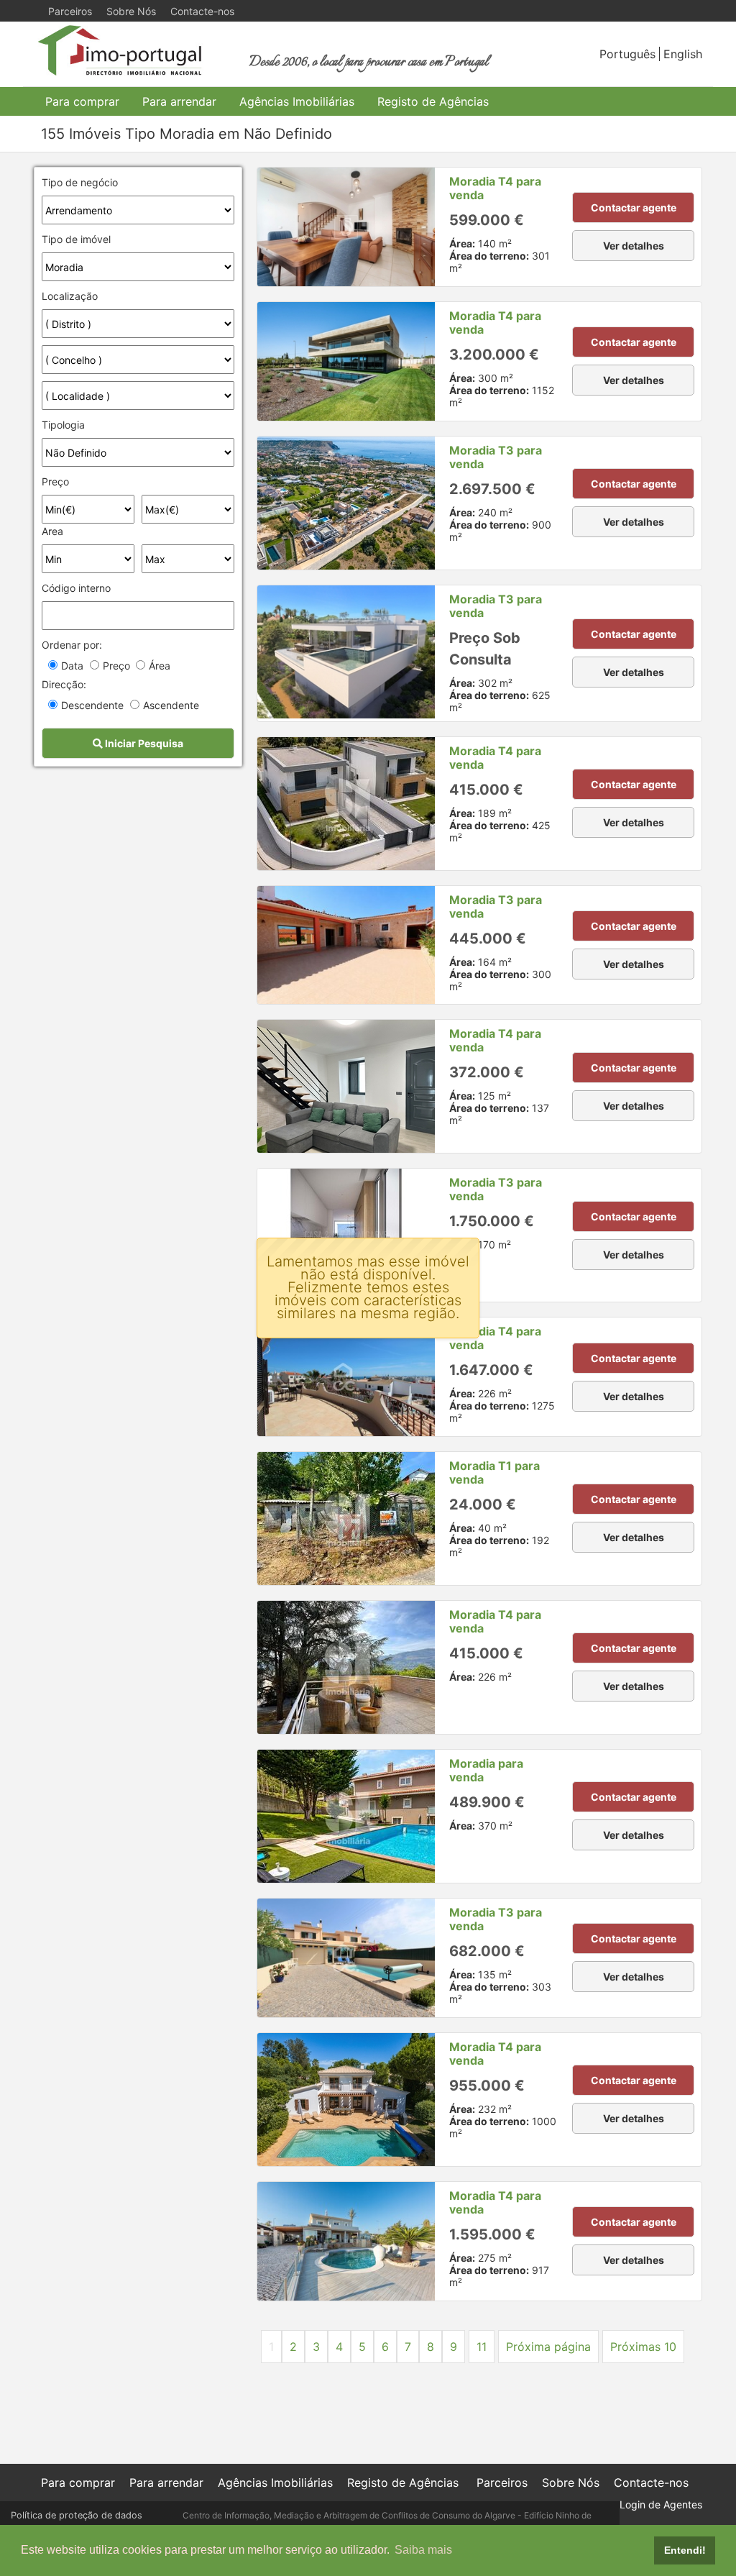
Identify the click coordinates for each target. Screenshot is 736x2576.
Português (627, 54)
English (683, 54)
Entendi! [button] (685, 2550)
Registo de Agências (433, 101)
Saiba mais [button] (423, 2550)
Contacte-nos (202, 11)
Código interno (76, 588)
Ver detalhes (634, 246)
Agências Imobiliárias (297, 101)
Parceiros (70, 11)
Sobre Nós (131, 11)
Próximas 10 (643, 2347)
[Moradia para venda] (346, 1816)
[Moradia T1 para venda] (346, 1518)
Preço (55, 481)
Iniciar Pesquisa (143, 743)
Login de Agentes (661, 2504)
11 (482, 2347)
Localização (70, 296)
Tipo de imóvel (76, 239)
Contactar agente (634, 207)
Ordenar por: (72, 645)
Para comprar (82, 101)
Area (52, 531)
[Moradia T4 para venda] (346, 227)
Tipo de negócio (80, 182)
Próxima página (548, 2347)
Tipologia (63, 425)
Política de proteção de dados (77, 2515)
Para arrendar (179, 101)
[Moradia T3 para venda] (346, 503)
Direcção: (64, 684)
